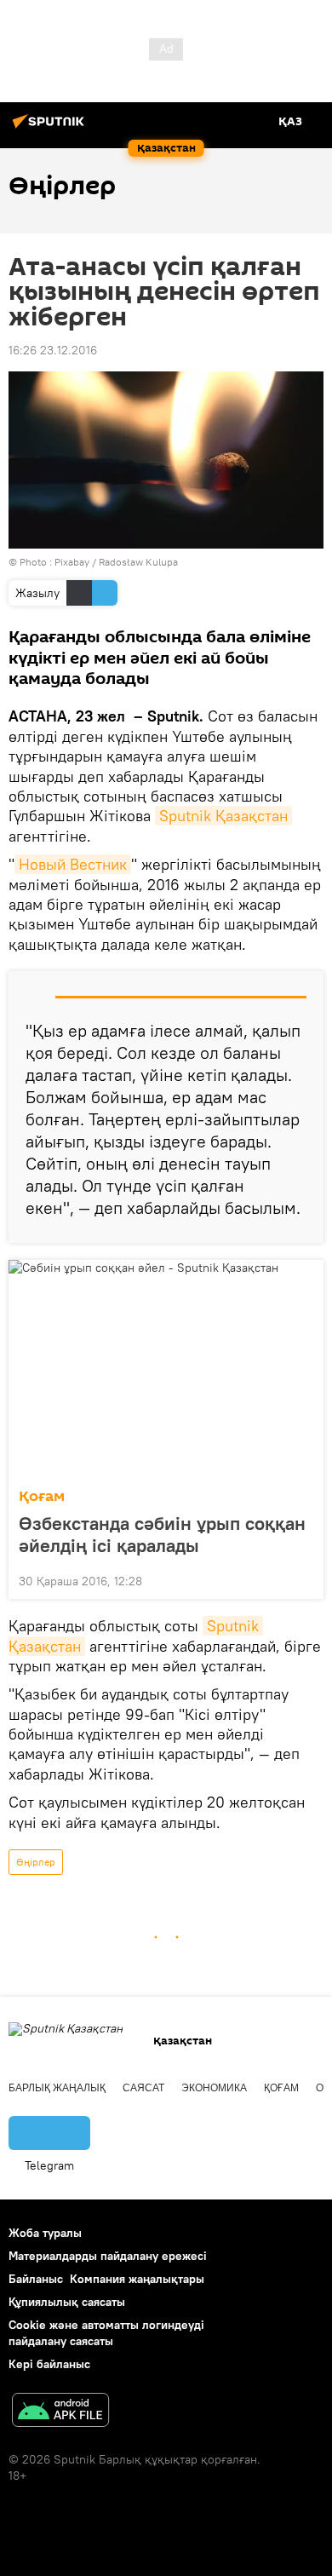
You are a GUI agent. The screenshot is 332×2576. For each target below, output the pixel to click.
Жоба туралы (45, 2233)
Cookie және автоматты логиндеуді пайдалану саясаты (106, 2333)
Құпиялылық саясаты (67, 2302)
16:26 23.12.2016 (53, 350)
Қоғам (42, 1496)
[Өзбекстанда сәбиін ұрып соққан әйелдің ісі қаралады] (166, 1369)
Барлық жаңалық (57, 2088)
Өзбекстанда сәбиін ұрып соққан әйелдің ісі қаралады (162, 1534)
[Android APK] (60, 2412)
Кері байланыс (49, 2364)
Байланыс (36, 2279)
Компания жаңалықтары (137, 2279)
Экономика (214, 2088)
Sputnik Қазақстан (223, 816)
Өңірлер (36, 1862)
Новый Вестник (73, 864)
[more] (304, 1579)
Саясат (143, 2088)
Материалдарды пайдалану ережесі (108, 2256)
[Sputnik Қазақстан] (51, 128)
